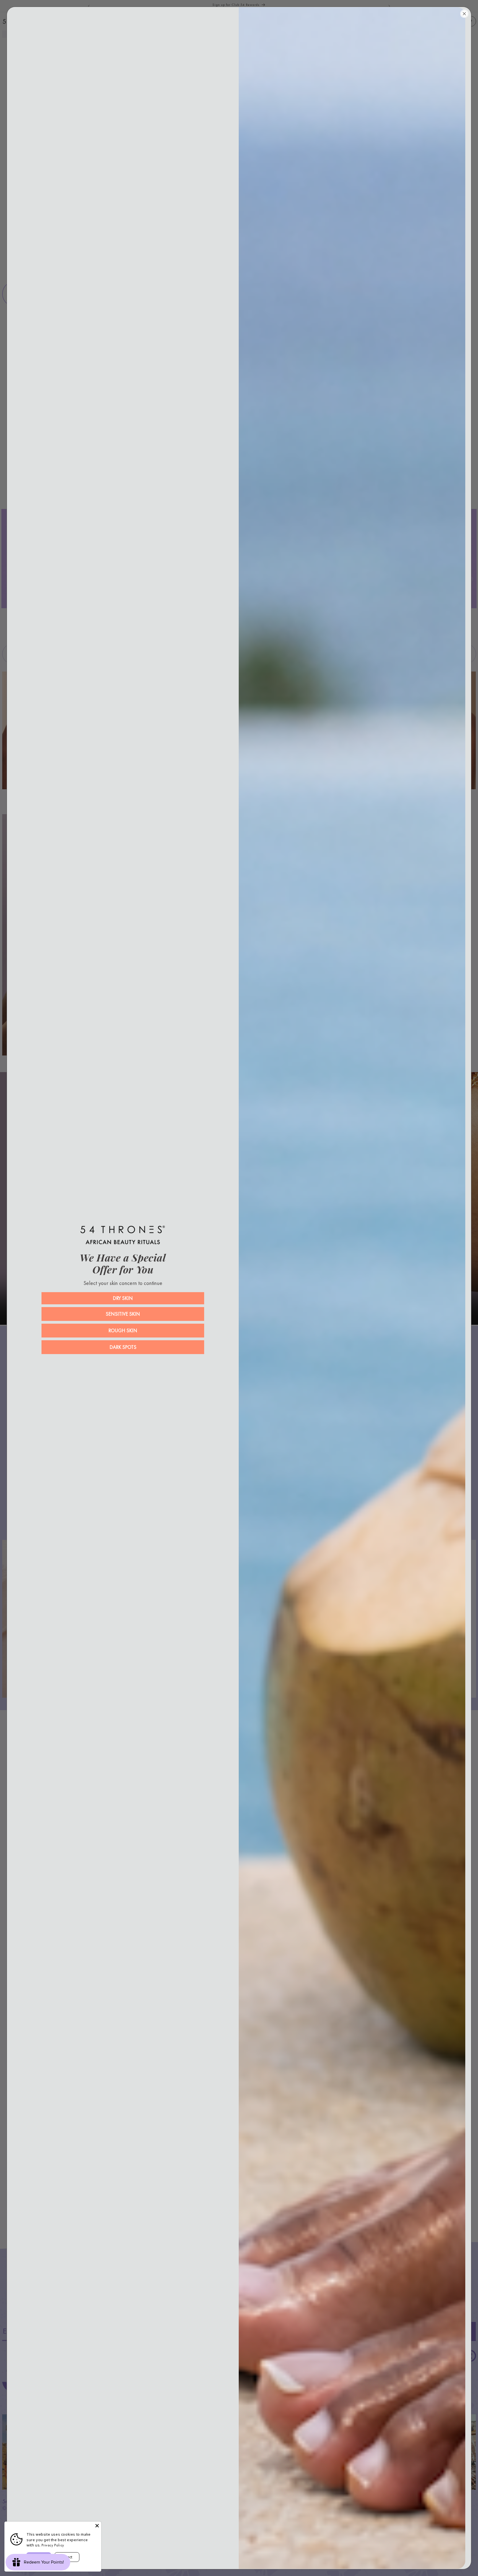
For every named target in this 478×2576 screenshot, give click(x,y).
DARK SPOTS (123, 1347)
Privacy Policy (53, 2545)
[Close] (97, 2526)
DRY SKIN (123, 1298)
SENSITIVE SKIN (123, 1314)
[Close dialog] (464, 14)
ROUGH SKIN (123, 1330)
